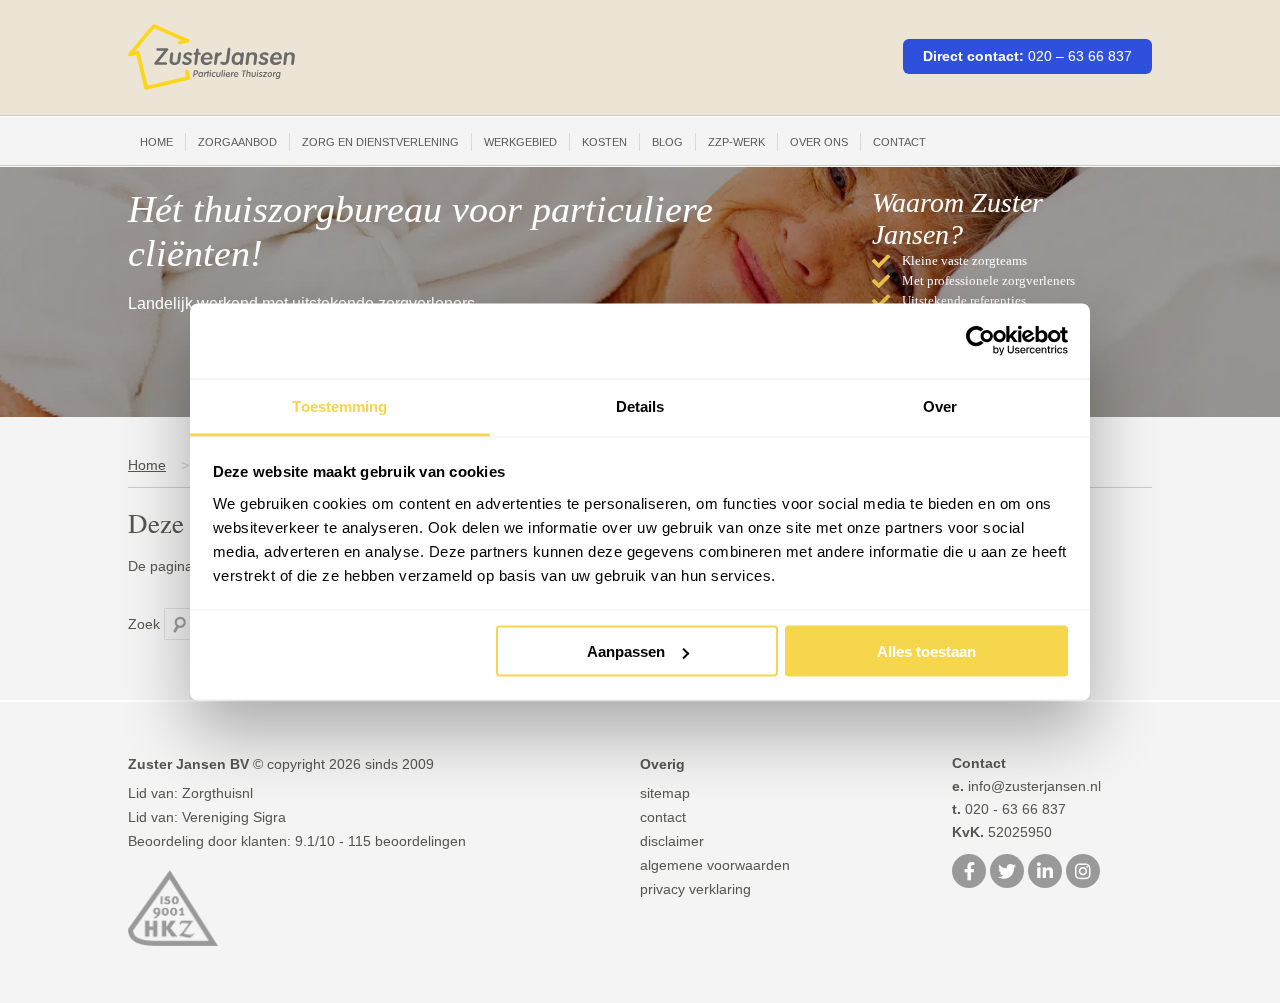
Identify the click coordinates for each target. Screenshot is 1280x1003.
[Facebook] (969, 873)
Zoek (144, 624)
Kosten (604, 142)
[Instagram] (1083, 873)
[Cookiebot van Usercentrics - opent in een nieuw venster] (980, 341)
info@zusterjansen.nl (1026, 786)
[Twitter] (1007, 873)
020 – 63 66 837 (1080, 56)
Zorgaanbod (237, 142)
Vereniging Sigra (234, 817)
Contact (899, 142)
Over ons (819, 142)
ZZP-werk (736, 142)
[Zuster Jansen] (211, 57)
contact (663, 817)
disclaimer (672, 841)
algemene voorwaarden (715, 865)
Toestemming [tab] (339, 405)
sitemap (665, 793)
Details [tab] (640, 405)
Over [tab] (940, 405)
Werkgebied (520, 142)
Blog (667, 142)
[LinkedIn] (1045, 873)
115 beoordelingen (407, 841)
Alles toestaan (926, 651)
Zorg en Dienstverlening (380, 142)
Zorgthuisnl (217, 793)
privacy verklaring (695, 889)
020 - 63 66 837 (1009, 809)
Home (156, 142)
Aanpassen (626, 651)
